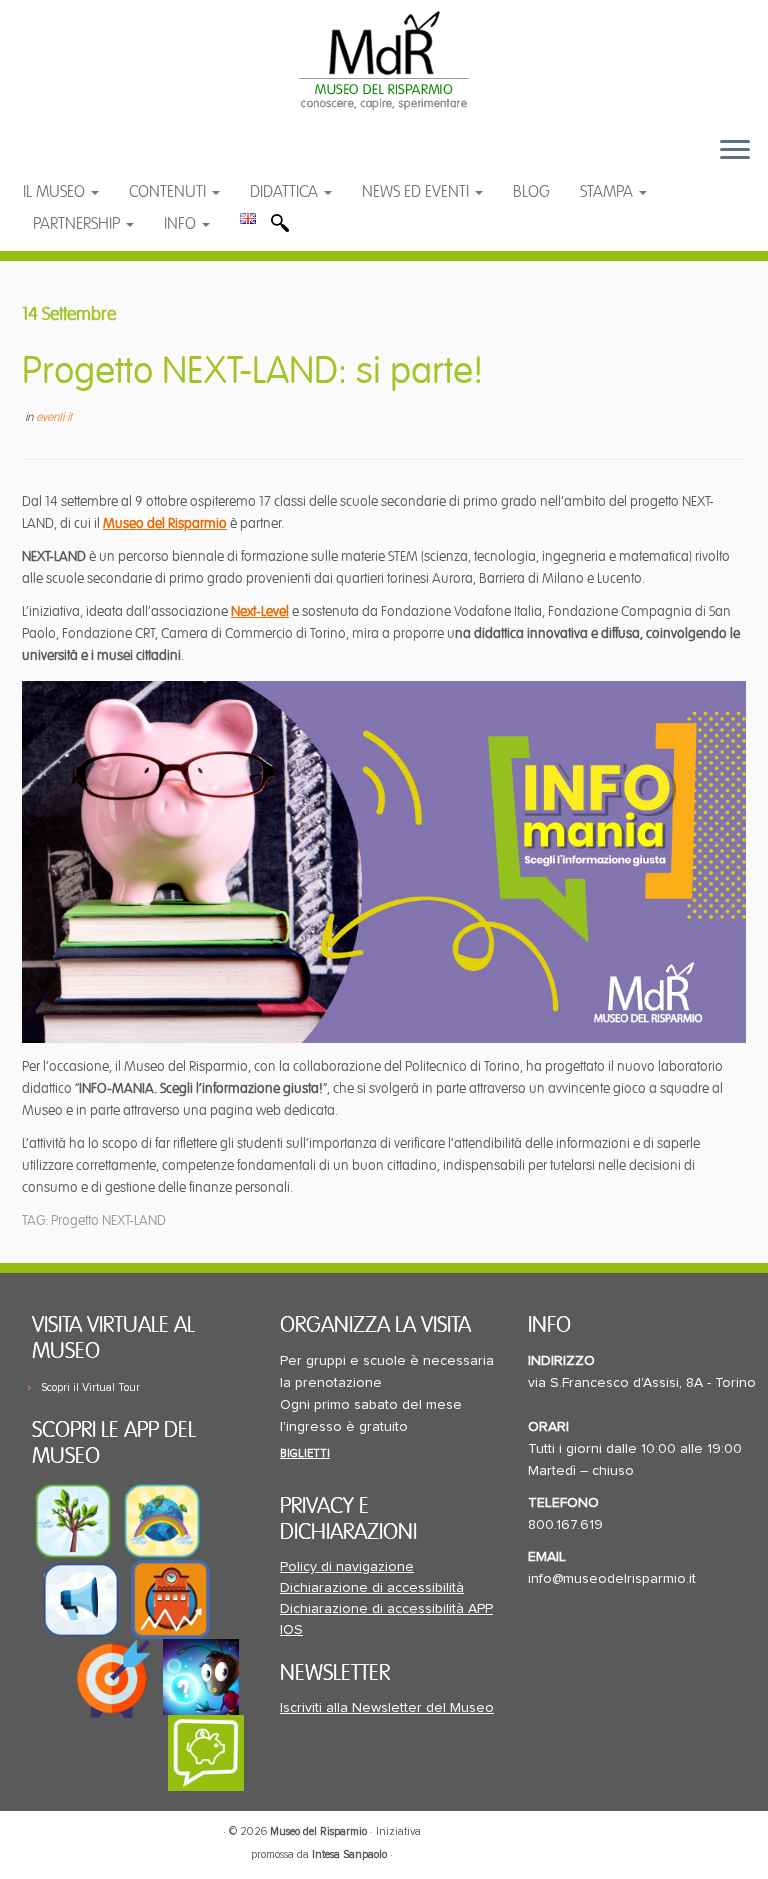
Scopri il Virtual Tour (90, 1387)
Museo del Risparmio (165, 523)
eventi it (54, 417)
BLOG (531, 192)
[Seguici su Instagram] (174, 159)
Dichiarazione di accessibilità (372, 1588)
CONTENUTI (169, 192)
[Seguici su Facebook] (57, 159)
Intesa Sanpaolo (349, 1854)
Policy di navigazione (347, 1567)
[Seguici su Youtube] (97, 159)
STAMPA (608, 192)
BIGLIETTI (305, 1453)
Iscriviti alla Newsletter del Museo (387, 1708)
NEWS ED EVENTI (417, 192)
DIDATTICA (286, 192)
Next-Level (260, 611)
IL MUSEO (56, 192)
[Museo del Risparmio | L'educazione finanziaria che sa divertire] (384, 60)
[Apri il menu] (735, 151)
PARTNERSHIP (78, 224)
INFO (182, 224)
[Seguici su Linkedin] (136, 159)
